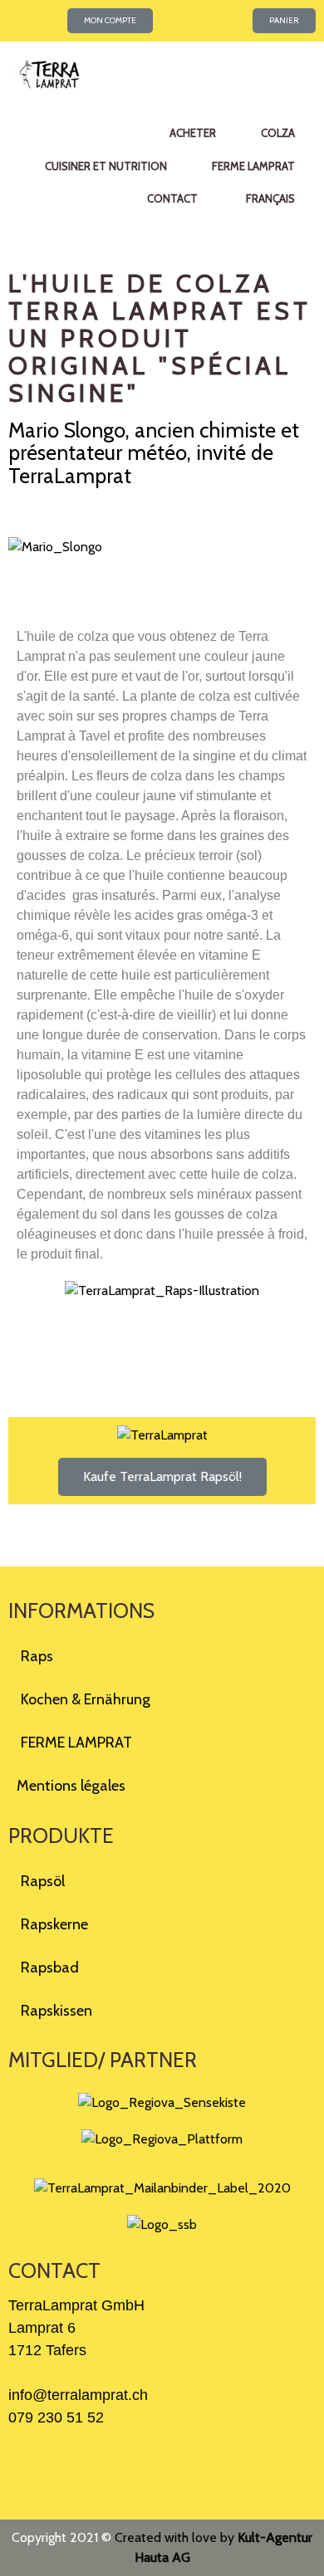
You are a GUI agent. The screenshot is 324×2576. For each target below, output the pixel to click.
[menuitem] (269, 199)
